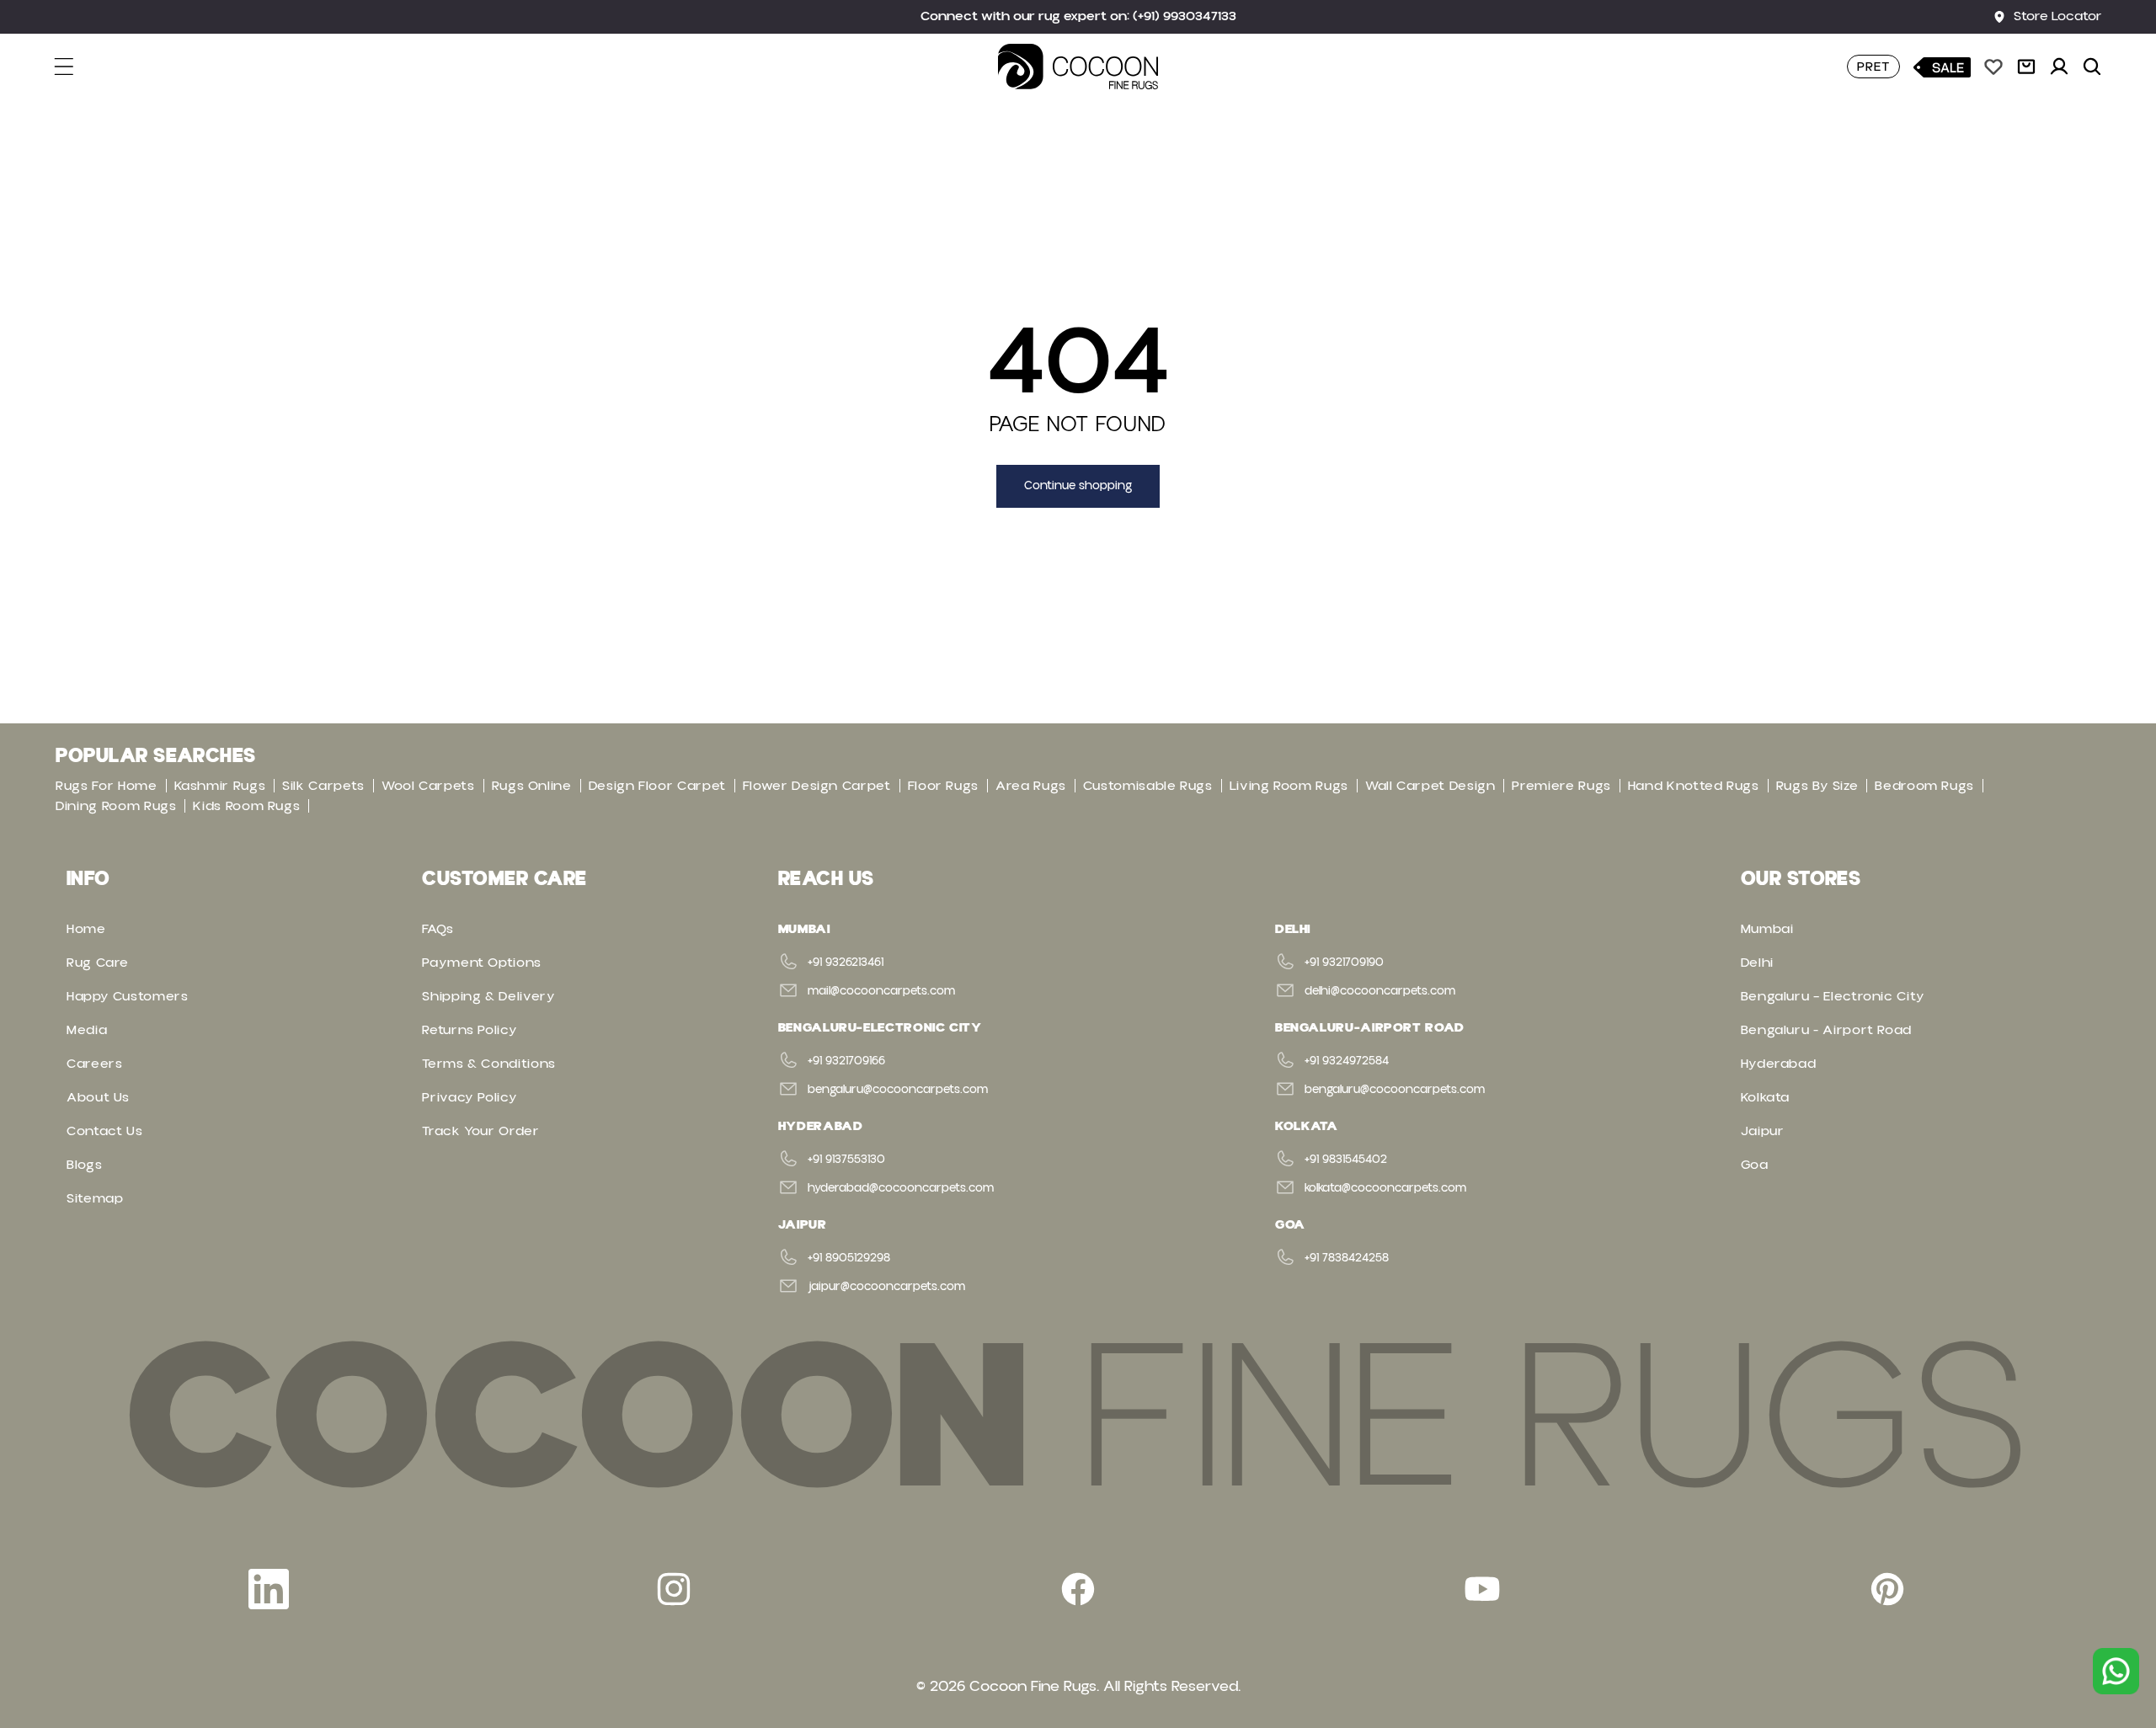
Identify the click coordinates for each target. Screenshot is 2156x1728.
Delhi (1757, 963)
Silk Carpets (323, 786)
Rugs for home (106, 786)
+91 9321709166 (846, 1061)
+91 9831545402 (1346, 1160)
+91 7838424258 (1347, 1258)
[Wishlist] (1993, 67)
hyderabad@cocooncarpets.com (901, 1188)
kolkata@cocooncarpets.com (1385, 1188)
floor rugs (943, 786)
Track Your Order (480, 1131)
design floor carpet (657, 786)
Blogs (84, 1165)
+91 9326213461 (846, 963)
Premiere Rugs (1561, 786)
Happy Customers (128, 996)
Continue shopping (1078, 486)
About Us (98, 1097)
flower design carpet (817, 786)
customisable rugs (1148, 786)
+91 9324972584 (1347, 1061)
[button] (74, 67)
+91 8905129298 (849, 1258)
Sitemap (95, 1198)
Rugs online (532, 786)
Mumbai (1767, 929)
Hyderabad (1779, 1064)
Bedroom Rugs (1924, 786)
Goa (1755, 1165)
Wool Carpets (428, 786)
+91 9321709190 (1344, 963)
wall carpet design (1430, 786)
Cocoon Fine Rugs (1033, 1686)
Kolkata (1765, 1097)
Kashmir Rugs (220, 786)
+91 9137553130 (846, 1160)
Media (87, 1030)
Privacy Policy (470, 1097)
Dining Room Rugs (116, 806)
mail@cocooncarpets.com (881, 991)
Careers (94, 1064)
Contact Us (104, 1131)
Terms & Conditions (489, 1064)
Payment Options (482, 963)
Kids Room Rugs (246, 806)
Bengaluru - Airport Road (1826, 1030)
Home (86, 929)
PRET (1873, 67)
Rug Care (98, 963)
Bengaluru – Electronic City (1833, 996)
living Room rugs (1289, 786)
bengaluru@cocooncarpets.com (898, 1090)
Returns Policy (470, 1030)
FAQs (438, 929)
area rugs (1031, 786)
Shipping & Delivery (488, 996)
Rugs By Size (1817, 786)
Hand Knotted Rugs (1694, 786)
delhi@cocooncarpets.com (1380, 991)
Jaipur (1763, 1131)
